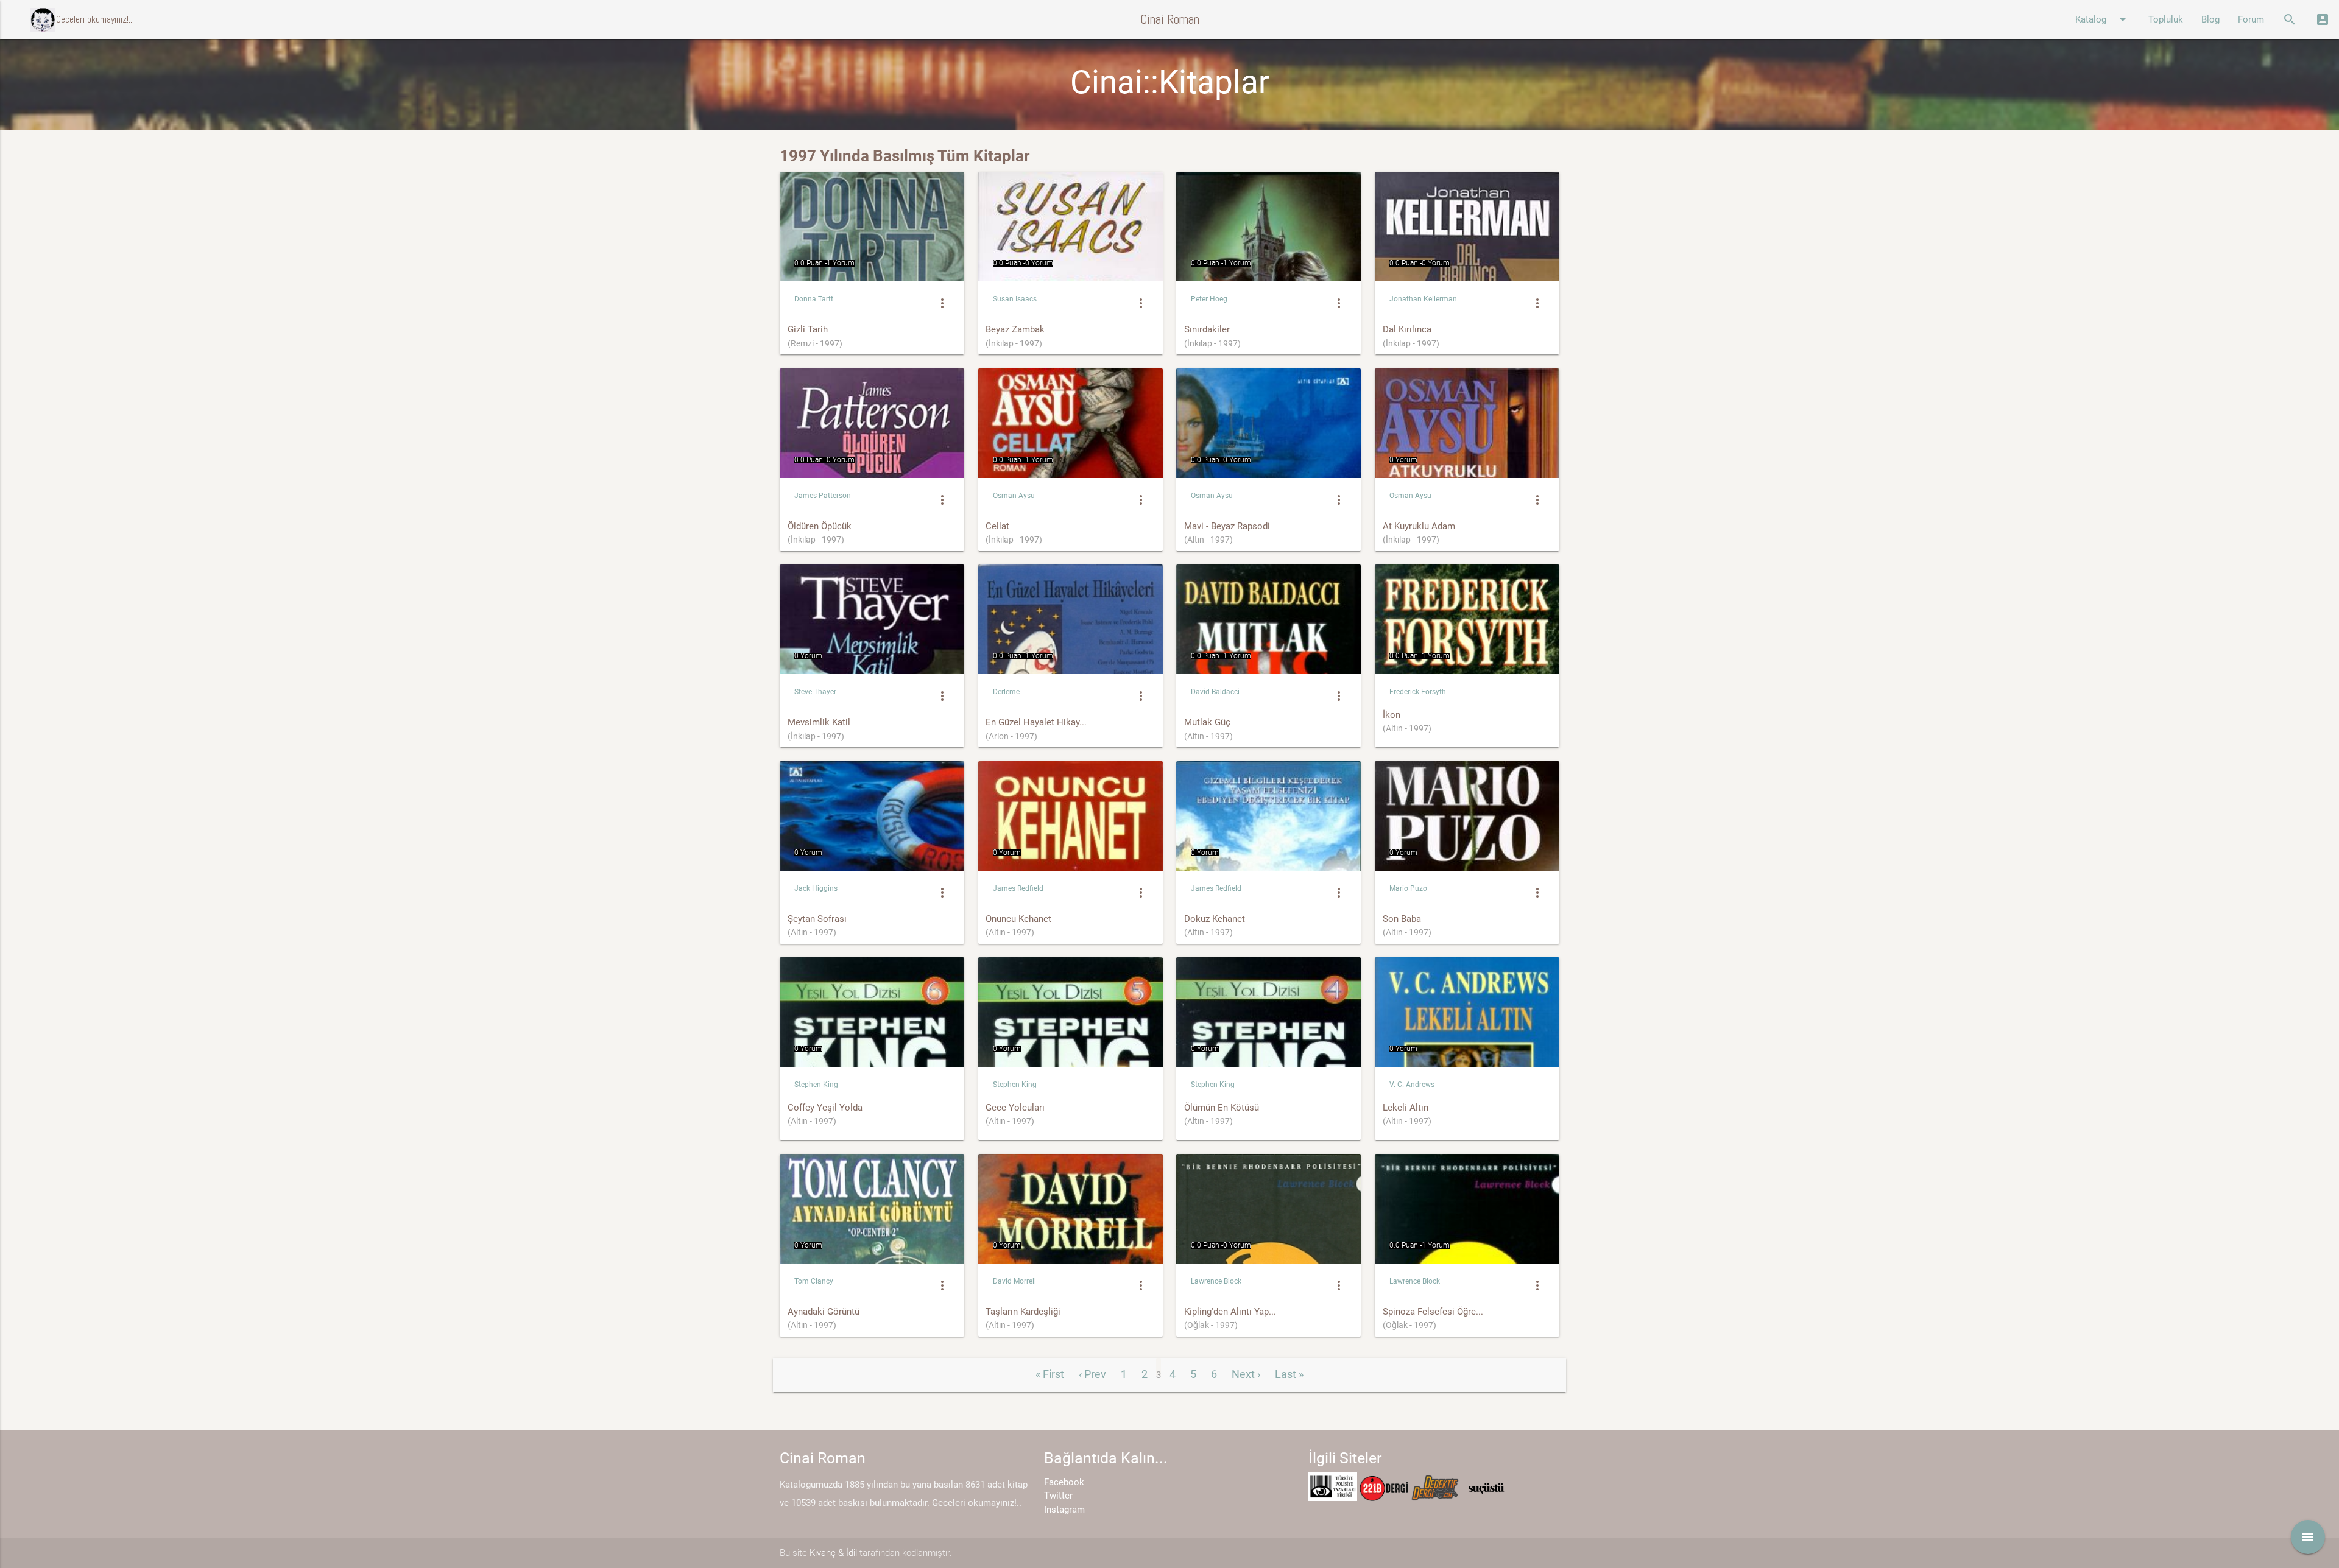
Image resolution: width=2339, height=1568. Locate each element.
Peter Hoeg (1209, 299)
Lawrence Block (1216, 1281)
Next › (1246, 1374)
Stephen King (816, 1085)
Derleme (1006, 692)
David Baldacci (1215, 692)
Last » (1289, 1374)
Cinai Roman (1170, 19)
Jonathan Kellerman (1423, 299)
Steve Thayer (815, 692)
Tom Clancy (814, 1281)
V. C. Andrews (1412, 1085)
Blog (2210, 19)
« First (1050, 1374)
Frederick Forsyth (1418, 692)
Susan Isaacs (1015, 299)
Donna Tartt (814, 299)
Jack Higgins (816, 888)
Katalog (2103, 19)
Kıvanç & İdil (833, 1553)
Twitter (1058, 1496)
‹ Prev (1092, 1374)
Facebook (1064, 1482)
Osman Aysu (1014, 496)
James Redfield (1018, 888)
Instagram (1064, 1510)
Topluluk (2166, 19)
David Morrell (1014, 1281)
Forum (2251, 19)
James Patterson (823, 496)
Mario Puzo (1408, 888)
